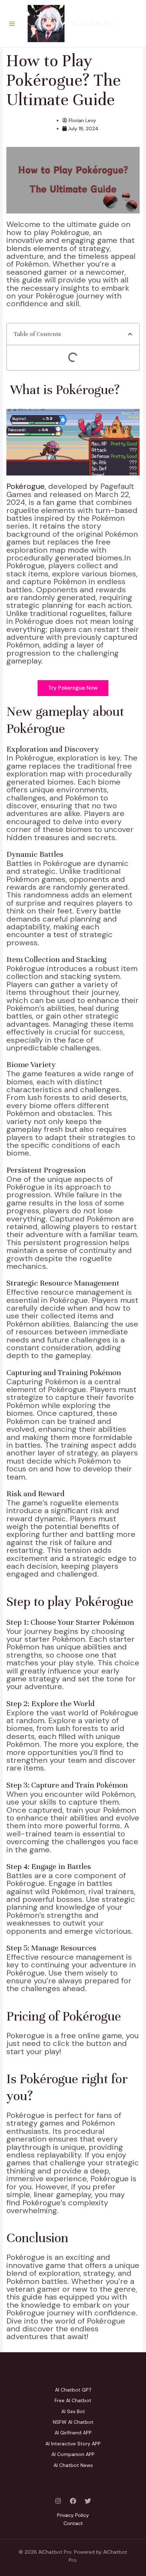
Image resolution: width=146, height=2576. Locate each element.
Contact (73, 2523)
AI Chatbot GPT (73, 2390)
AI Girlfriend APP (73, 2433)
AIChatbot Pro (92, 23)
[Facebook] (73, 2501)
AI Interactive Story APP (73, 2444)
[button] (130, 334)
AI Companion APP (73, 2454)
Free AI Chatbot (73, 2400)
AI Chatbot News (73, 2465)
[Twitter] (88, 2501)
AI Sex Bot (73, 2411)
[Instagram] (58, 2501)
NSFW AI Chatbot (73, 2422)
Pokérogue (26, 486)
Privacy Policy (73, 2515)
